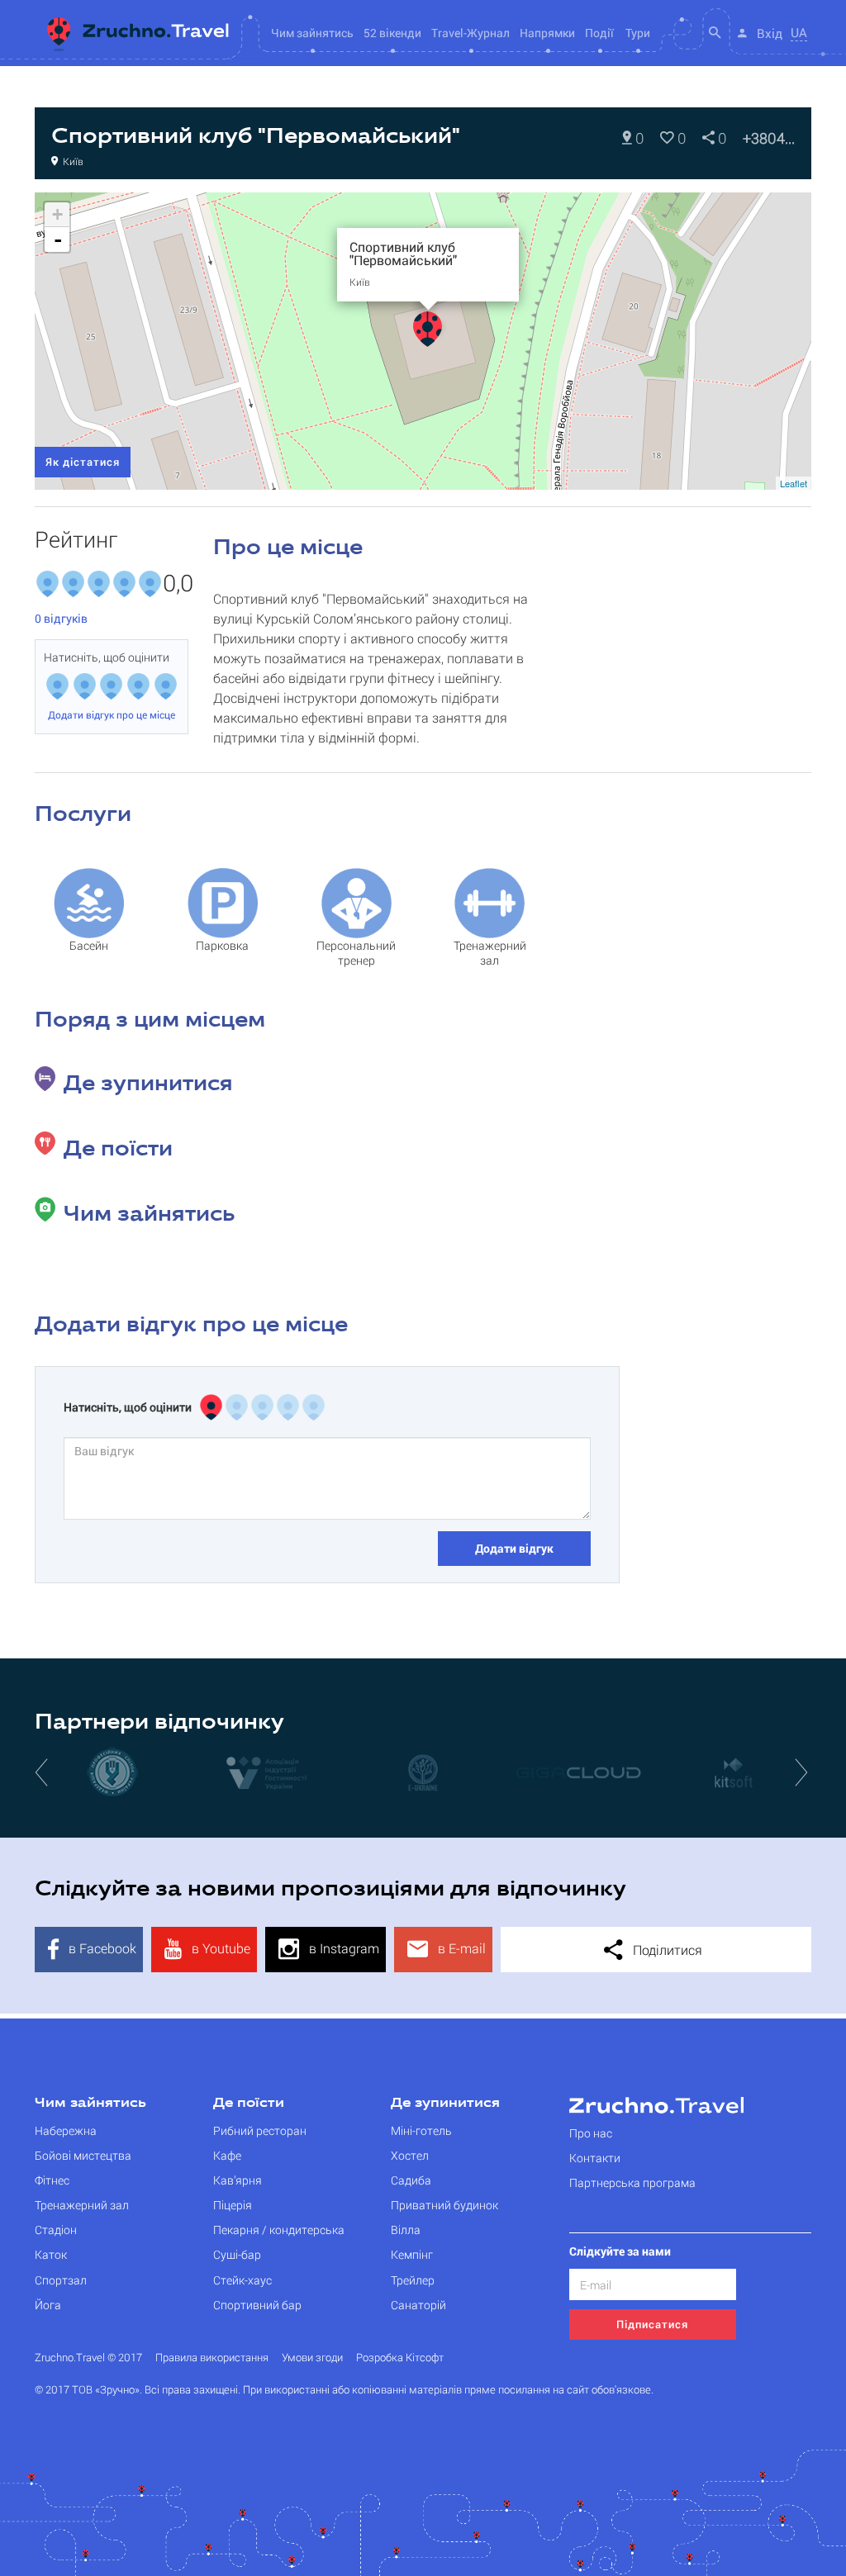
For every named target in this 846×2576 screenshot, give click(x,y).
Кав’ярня (238, 2180)
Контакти (595, 2158)
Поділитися (666, 1950)
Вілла (406, 2230)
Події (599, 33)
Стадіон (56, 2230)
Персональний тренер (356, 953)
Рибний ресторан (260, 2130)
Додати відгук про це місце (112, 714)
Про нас (591, 2133)
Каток (51, 2254)
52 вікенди (392, 33)
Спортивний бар (257, 2305)
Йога (48, 2305)
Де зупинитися (445, 2104)
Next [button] (803, 1772)
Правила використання (212, 2358)
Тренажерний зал (490, 953)
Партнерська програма (632, 2182)
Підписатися (652, 2324)
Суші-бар (237, 2254)
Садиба (411, 2180)
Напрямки (547, 33)
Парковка (222, 945)
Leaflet (794, 483)
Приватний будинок (444, 2205)
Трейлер (413, 2280)
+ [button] (57, 214)
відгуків (61, 618)
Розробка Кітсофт (400, 2358)
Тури (638, 33)
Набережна (66, 2130)
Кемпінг (412, 2254)
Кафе (227, 2155)
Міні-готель (421, 2130)
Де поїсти (249, 2104)
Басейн (89, 945)
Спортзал (61, 2280)
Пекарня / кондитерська (279, 2230)
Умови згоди (312, 2358)
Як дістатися (83, 462)
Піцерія (233, 2205)
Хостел (410, 2155)
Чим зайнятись (90, 2104)
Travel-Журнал (471, 33)
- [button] (58, 240)
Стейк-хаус (242, 2280)
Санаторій (418, 2305)
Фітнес (52, 2180)
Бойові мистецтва (83, 2155)
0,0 (176, 584)
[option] (112, 1772)
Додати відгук (514, 1548)
